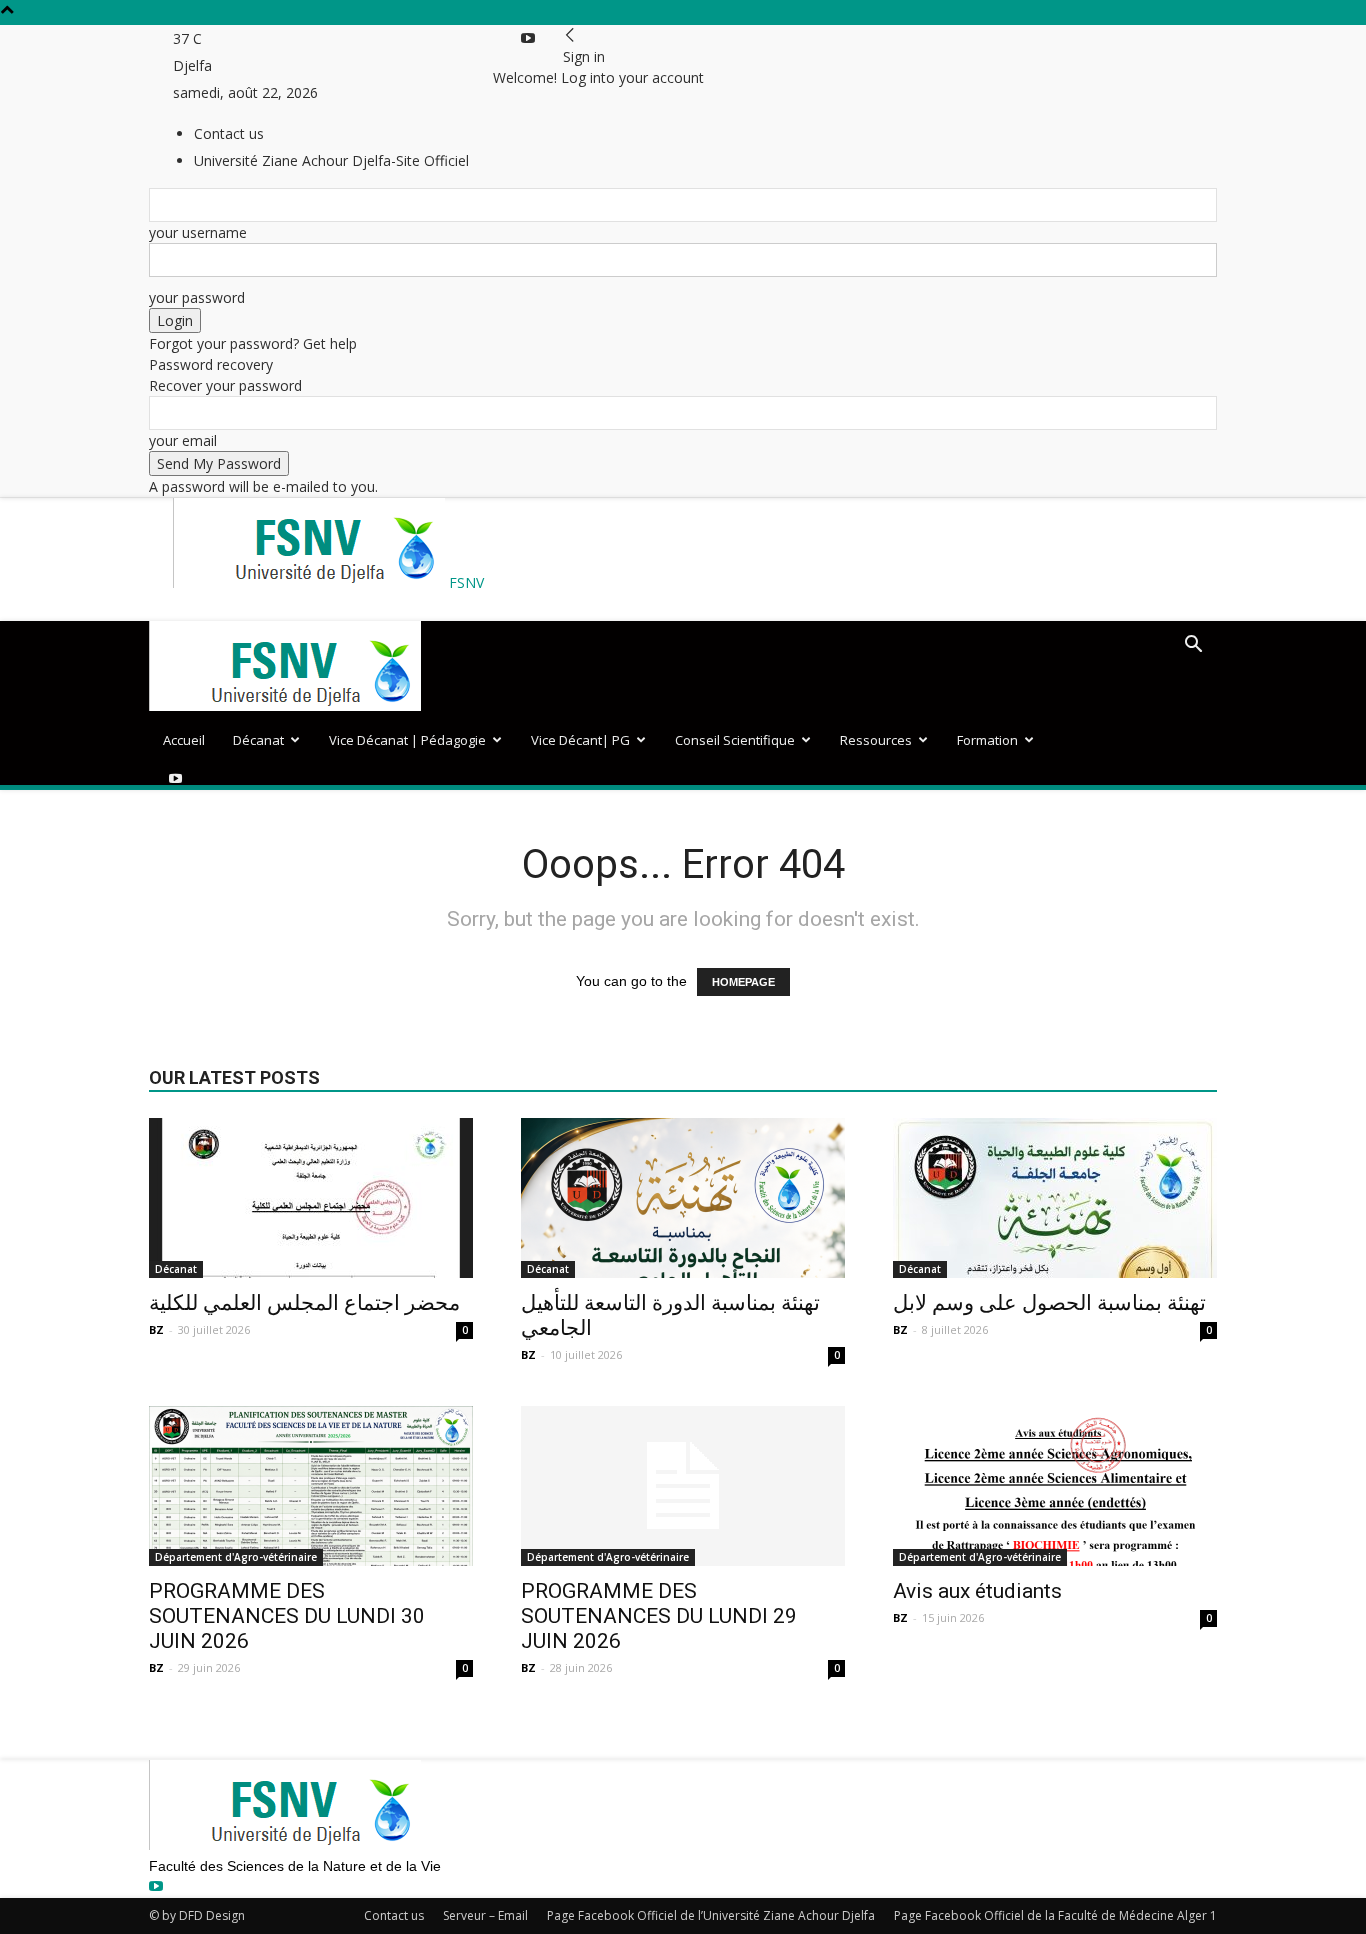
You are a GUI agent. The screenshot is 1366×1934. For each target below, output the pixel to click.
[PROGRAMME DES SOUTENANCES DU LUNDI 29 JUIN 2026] (683, 1486)
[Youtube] (528, 38)
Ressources (876, 740)
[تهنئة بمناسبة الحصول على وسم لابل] (1055, 1198)
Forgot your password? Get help (253, 343)
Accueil (184, 740)
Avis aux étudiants (977, 1591)
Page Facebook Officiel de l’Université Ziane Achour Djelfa (711, 1915)
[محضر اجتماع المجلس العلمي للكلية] (311, 1198)
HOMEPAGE (743, 982)
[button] (1193, 646)
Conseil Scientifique (735, 740)
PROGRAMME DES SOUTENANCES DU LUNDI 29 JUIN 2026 (659, 1616)
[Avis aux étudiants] (1055, 1486)
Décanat (258, 740)
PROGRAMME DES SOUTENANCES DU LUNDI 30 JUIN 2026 (287, 1616)
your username (198, 232)
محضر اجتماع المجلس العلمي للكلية (304, 1303)
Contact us (394, 1915)
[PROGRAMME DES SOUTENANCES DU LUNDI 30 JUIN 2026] (311, 1486)
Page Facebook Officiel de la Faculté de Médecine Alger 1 (1055, 1915)
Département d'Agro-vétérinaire (236, 1557)
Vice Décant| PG (580, 740)
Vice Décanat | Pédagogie (407, 740)
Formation (987, 740)
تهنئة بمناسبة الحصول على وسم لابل (1049, 1303)
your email (183, 440)
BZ (156, 1329)
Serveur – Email (485, 1915)
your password (197, 297)
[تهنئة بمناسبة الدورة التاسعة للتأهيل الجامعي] (683, 1198)
